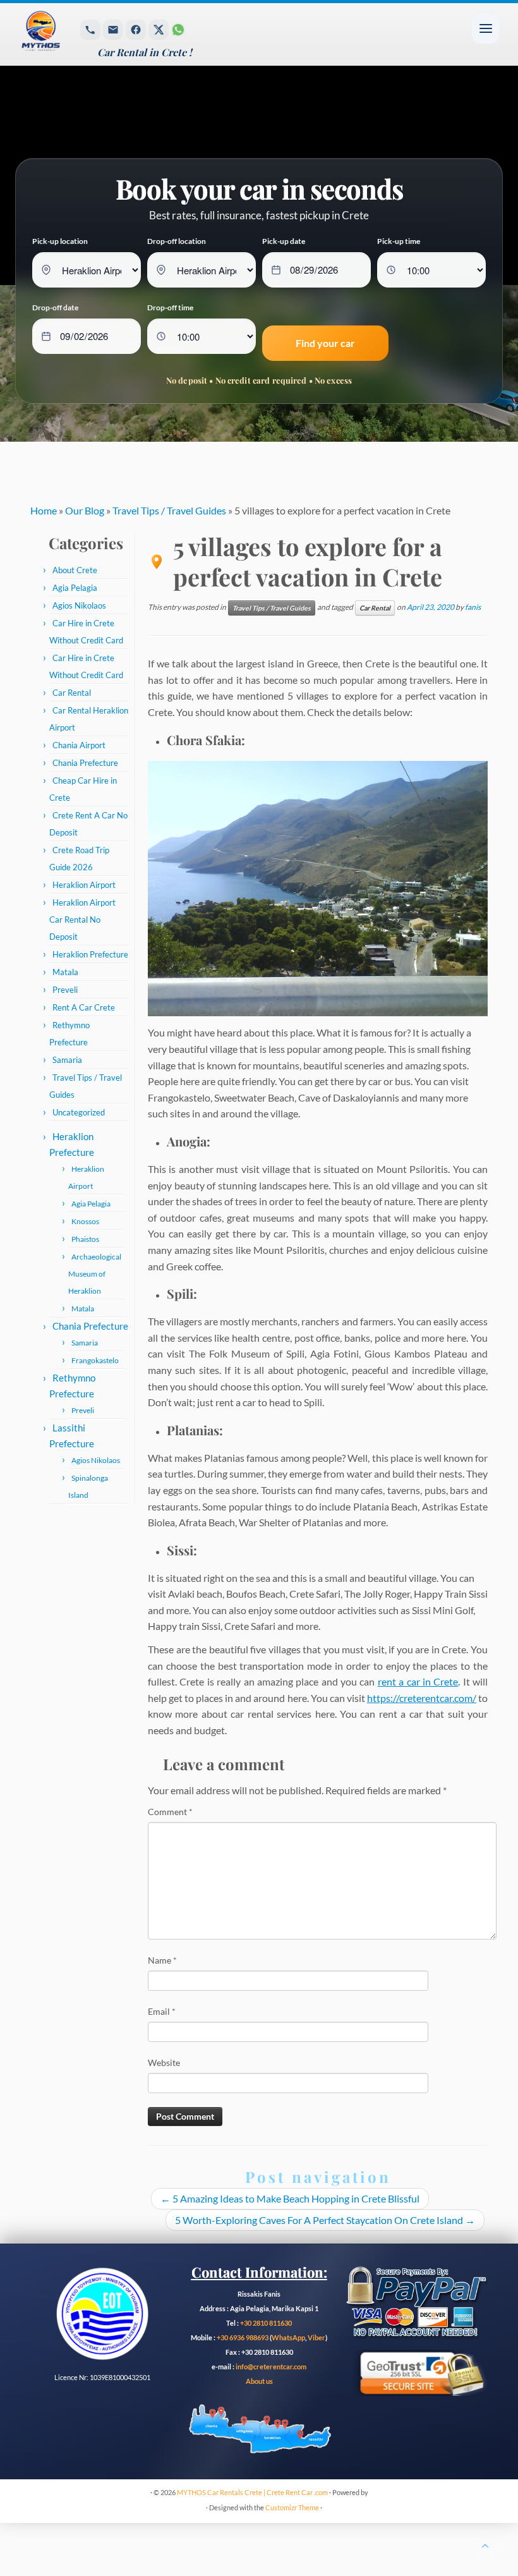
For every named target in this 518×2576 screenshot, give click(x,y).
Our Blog (85, 510)
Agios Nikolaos (79, 605)
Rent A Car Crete (84, 1007)
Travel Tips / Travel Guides (169, 510)
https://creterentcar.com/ (422, 1698)
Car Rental (72, 693)
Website (164, 2063)
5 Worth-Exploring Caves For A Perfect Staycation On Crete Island (325, 2220)
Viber (316, 2337)
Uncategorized (79, 1112)
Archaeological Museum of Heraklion (95, 1274)
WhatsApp (288, 2337)
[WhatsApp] (178, 30)
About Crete (75, 570)
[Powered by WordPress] (200, 2505)
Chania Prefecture (85, 763)
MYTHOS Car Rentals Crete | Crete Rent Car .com (252, 2492)
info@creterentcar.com (270, 2366)
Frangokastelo (95, 1360)
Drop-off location (177, 241)
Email (162, 2011)
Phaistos (85, 1239)
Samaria (67, 1060)
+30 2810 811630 (266, 2323)
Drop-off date (55, 307)
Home (44, 510)
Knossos (85, 1221)
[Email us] (113, 30)
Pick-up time (399, 241)
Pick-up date (284, 241)
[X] (159, 30)
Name (162, 1960)
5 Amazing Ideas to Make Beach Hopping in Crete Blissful (290, 2198)
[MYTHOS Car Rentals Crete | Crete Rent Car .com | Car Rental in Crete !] (68, 34)
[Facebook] (136, 30)
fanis (473, 607)
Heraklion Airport (84, 885)
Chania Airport (79, 745)
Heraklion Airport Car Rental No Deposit (82, 920)
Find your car (325, 343)
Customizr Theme (292, 2507)
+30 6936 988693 (243, 2337)
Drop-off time (170, 307)
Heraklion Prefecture (90, 954)
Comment (170, 1812)
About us (259, 2381)
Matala (65, 972)
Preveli (65, 990)
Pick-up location (60, 241)
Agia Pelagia (75, 588)
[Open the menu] (485, 28)
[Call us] (90, 30)
